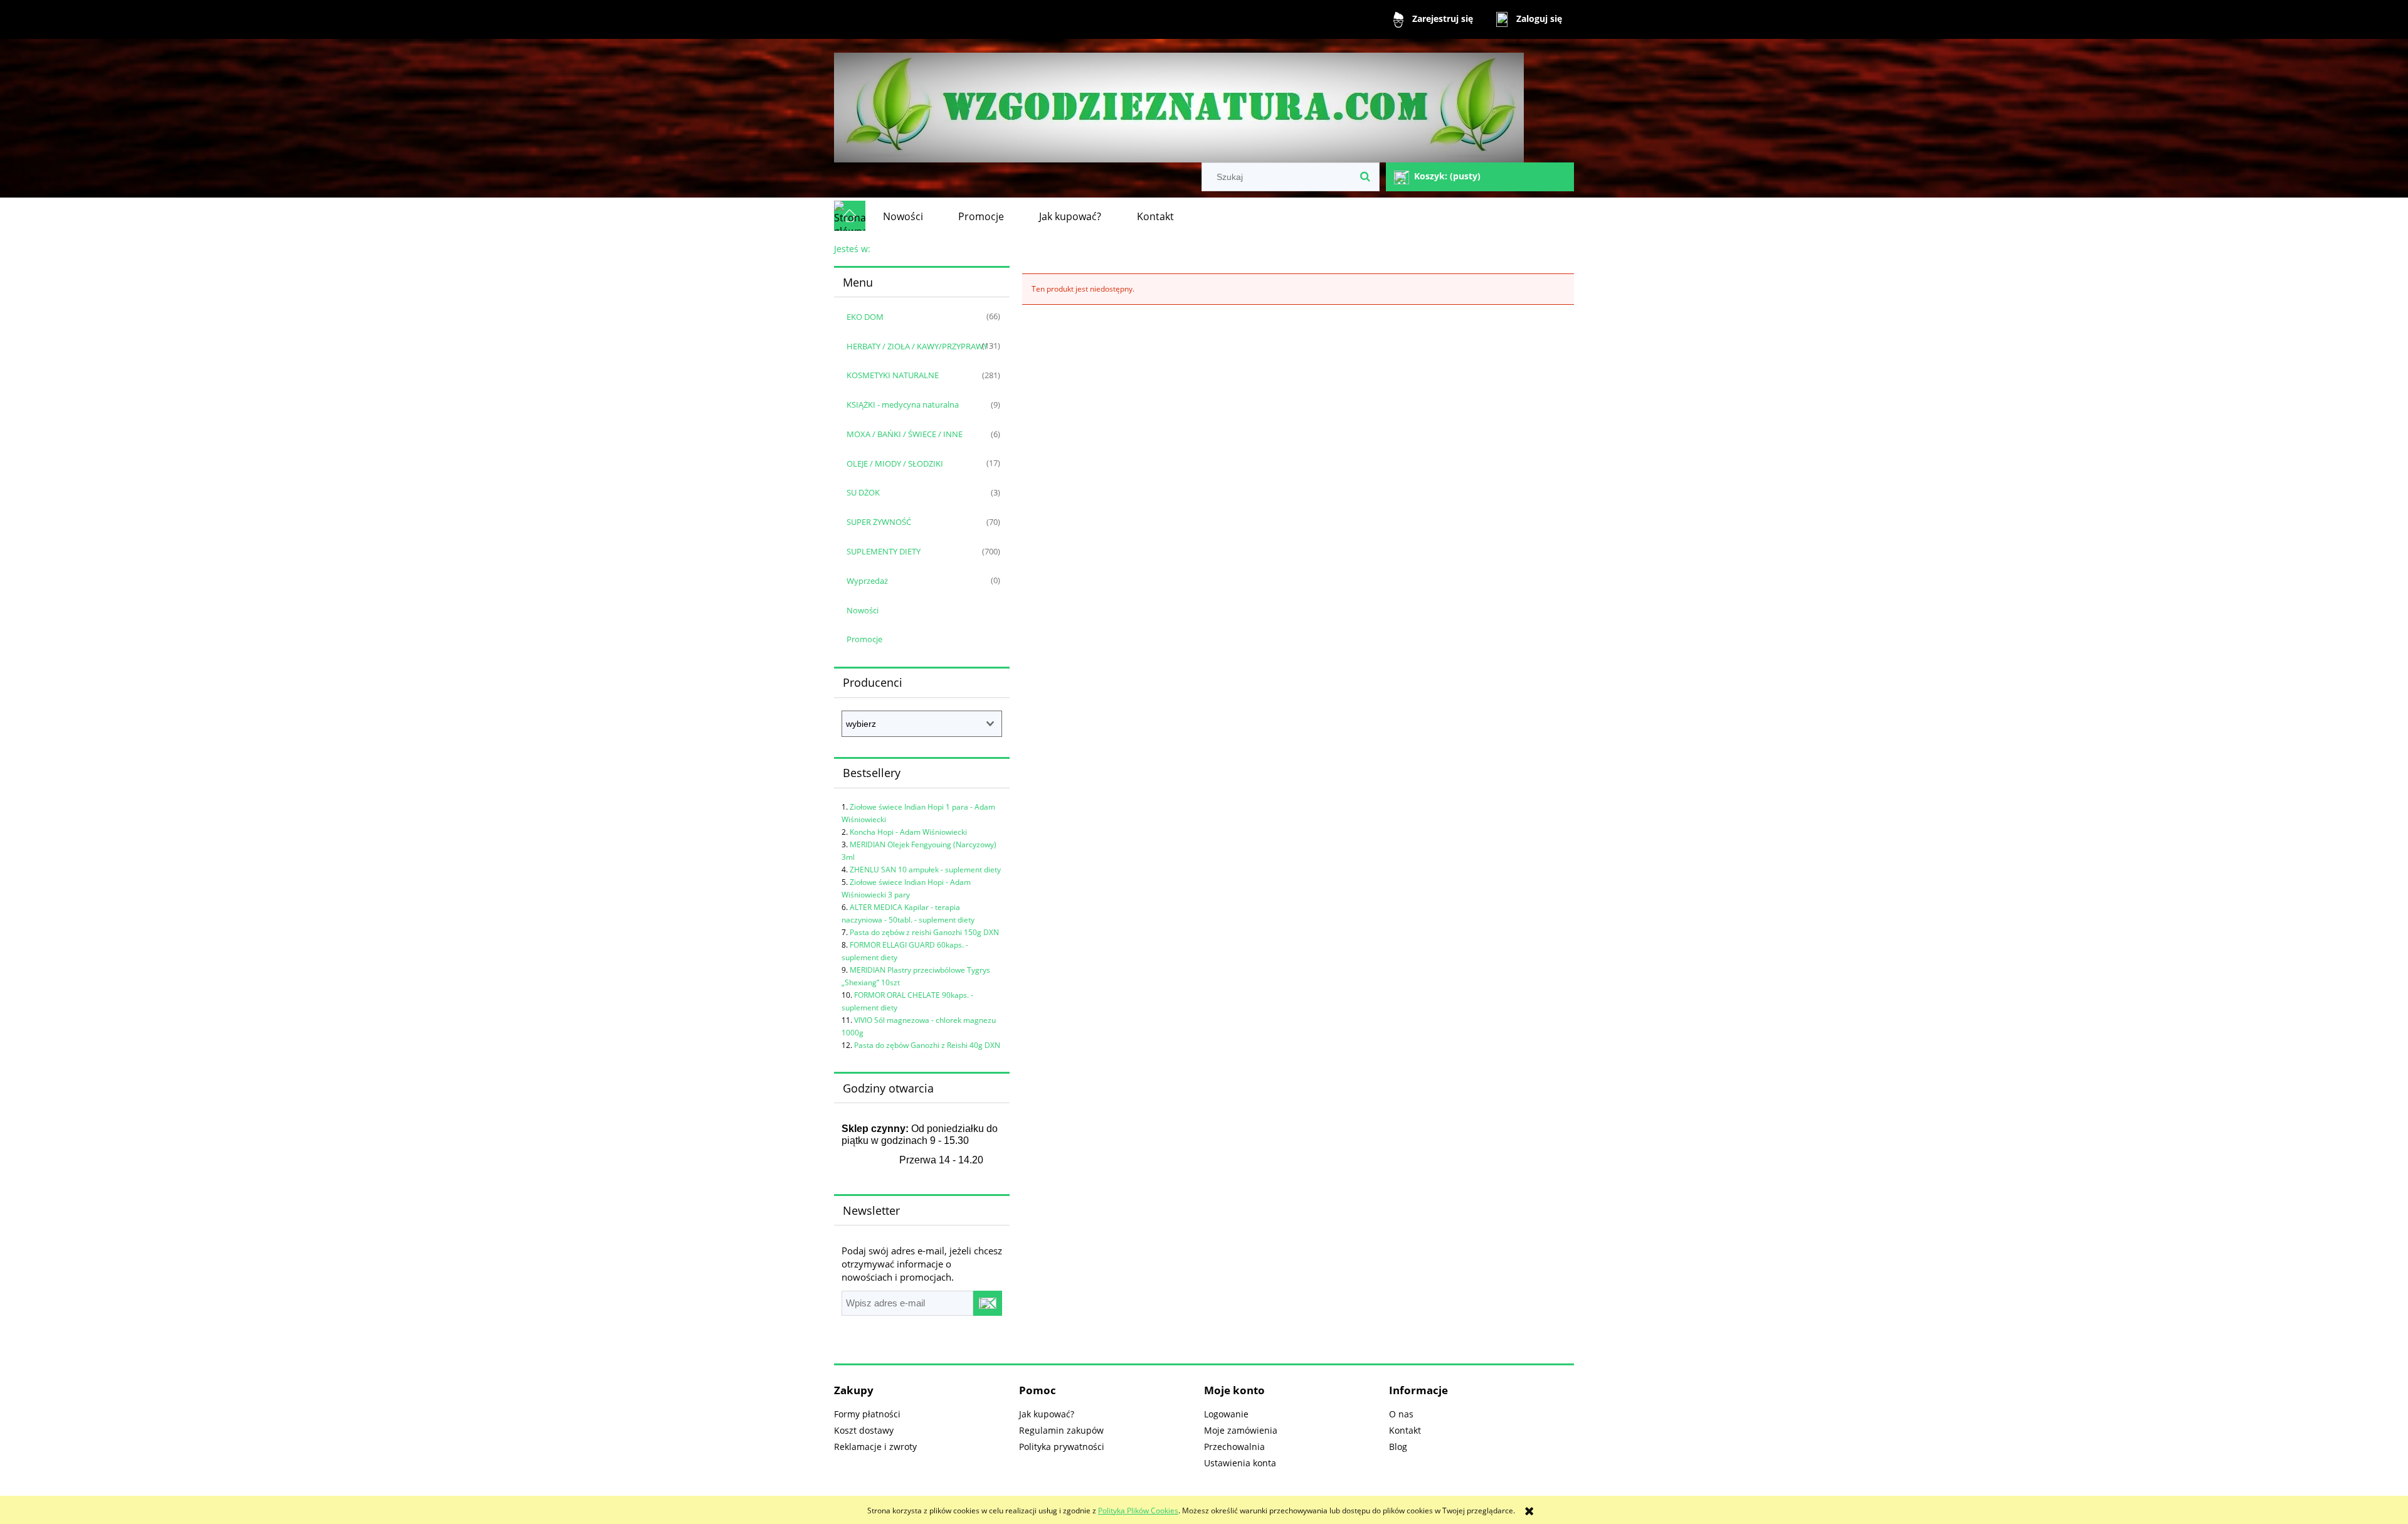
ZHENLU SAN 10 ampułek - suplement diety (925, 870)
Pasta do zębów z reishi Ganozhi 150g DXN (924, 932)
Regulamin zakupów (1061, 1430)
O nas (1401, 1414)
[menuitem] (903, 216)
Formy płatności (867, 1414)
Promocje (864, 639)
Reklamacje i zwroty (875, 1447)
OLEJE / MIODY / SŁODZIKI (895, 463)
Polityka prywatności (1062, 1447)
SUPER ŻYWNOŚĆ (879, 522)
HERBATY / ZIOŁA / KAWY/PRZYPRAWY (917, 346)
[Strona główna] (1179, 102)
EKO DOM (865, 317)
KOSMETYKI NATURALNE (893, 375)
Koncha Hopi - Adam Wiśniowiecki (908, 832)
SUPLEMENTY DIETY (884, 551)
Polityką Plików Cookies (1138, 1511)
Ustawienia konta (1240, 1463)
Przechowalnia (1234, 1447)
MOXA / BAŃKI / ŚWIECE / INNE (905, 434)
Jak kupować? (1047, 1414)
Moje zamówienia (1241, 1430)
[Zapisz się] (988, 1303)
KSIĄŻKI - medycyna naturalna (903, 405)
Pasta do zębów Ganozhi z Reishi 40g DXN (927, 1045)
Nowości (863, 610)
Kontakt (1405, 1430)
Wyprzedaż (867, 581)
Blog (1398, 1447)
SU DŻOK (863, 492)
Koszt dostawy (864, 1430)
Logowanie (1226, 1414)
